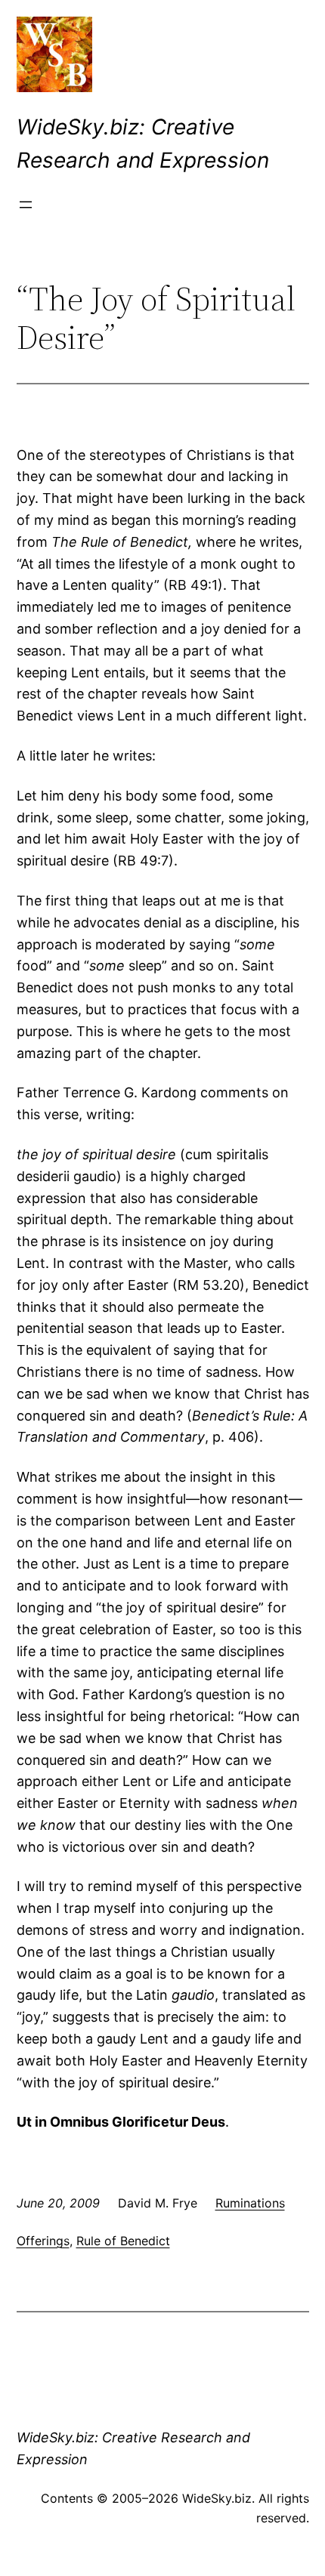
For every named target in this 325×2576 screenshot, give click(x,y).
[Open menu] (26, 205)
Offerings (43, 2241)
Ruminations (250, 2203)
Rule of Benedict (123, 2241)
